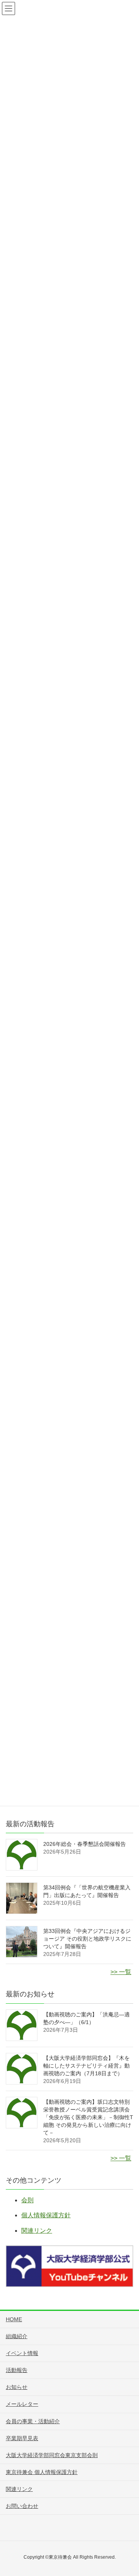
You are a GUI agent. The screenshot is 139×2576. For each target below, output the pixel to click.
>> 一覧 (121, 1972)
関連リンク (37, 2231)
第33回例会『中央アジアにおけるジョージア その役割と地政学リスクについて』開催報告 (87, 1939)
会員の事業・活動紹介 (33, 2421)
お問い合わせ (22, 2506)
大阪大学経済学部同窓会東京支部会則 (52, 2455)
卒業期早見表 (22, 2438)
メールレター (22, 2404)
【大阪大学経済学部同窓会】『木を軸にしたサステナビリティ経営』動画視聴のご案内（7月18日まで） (86, 2066)
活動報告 (17, 2370)
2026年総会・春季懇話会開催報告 (85, 1844)
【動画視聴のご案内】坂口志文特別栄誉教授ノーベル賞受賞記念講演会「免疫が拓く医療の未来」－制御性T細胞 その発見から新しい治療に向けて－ (88, 2117)
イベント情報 (22, 2353)
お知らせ (17, 2387)
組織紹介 (17, 2336)
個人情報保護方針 (46, 2215)
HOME (14, 2319)
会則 (27, 2200)
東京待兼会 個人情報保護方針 (42, 2472)
